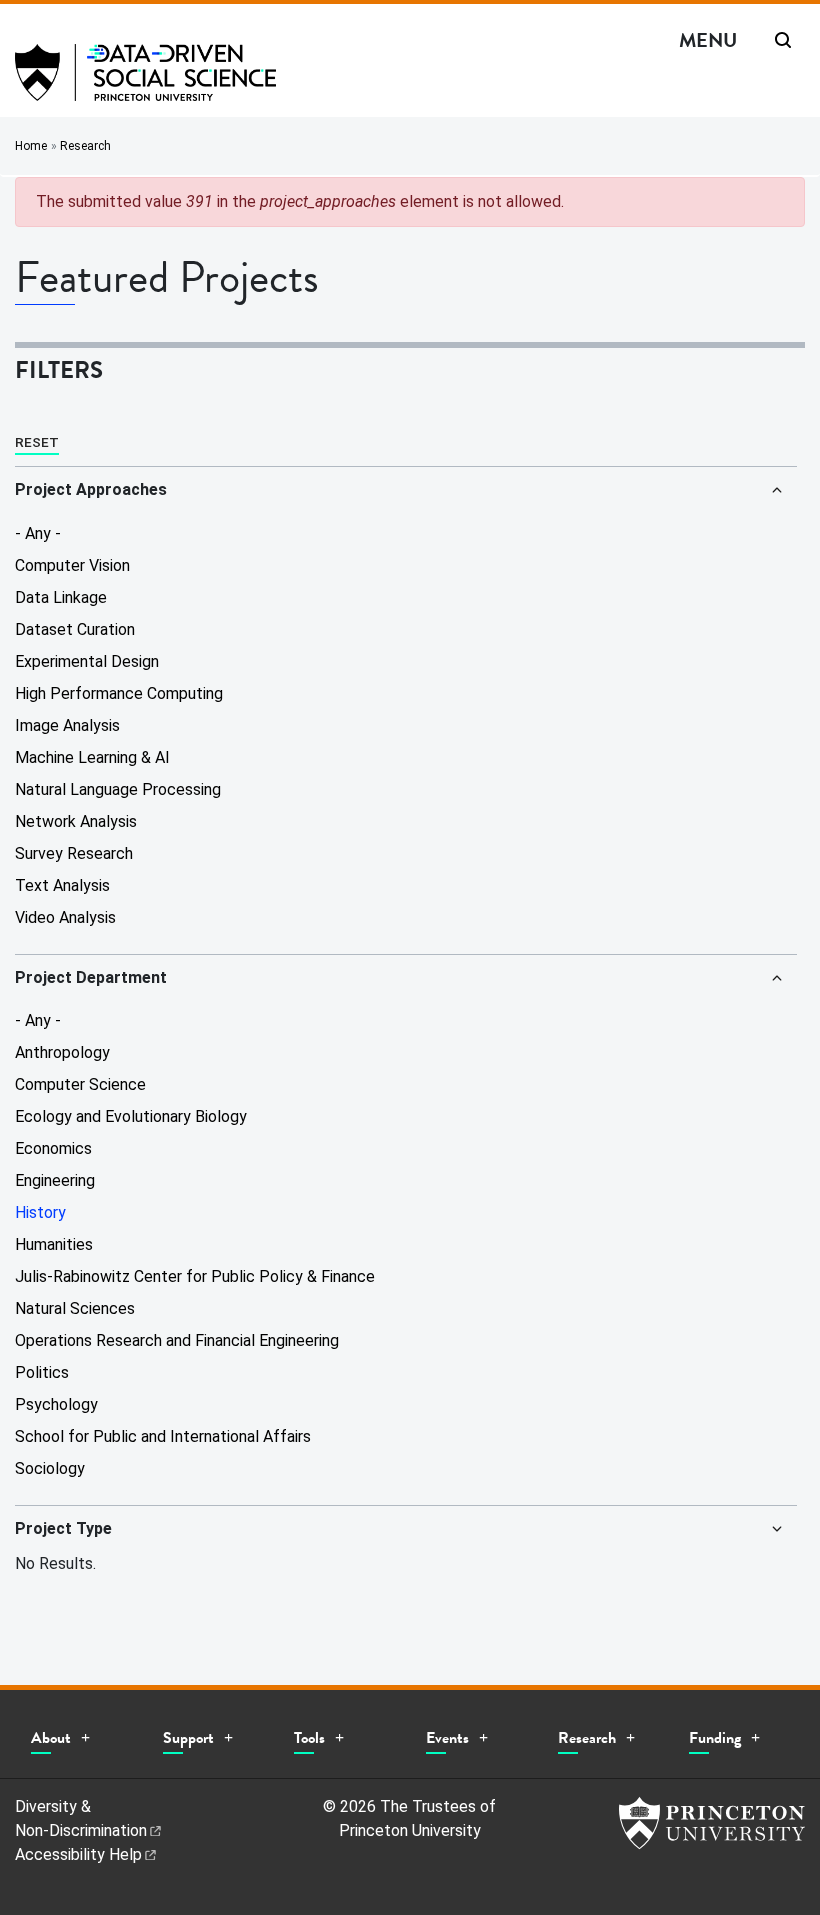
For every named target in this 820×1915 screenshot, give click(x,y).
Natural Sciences (75, 1308)
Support (188, 1738)
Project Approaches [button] (91, 489)
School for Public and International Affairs (163, 1436)
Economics (53, 1148)
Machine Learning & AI (92, 757)
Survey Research (74, 853)
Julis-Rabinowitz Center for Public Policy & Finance (195, 1276)
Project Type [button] (63, 1528)
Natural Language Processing (118, 789)
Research (85, 146)
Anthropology (62, 1052)
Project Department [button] (91, 977)
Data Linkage (61, 597)
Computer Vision (72, 565)
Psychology (56, 1404)
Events (447, 1738)
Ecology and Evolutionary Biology (131, 1116)
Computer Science (80, 1084)
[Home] (145, 80)
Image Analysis (67, 725)
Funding (715, 1738)
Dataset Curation (75, 629)
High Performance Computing (119, 693)
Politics (42, 1372)
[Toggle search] (783, 40)
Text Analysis (62, 885)
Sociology (50, 1468)
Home (31, 146)
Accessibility (78, 1854)
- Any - (38, 533)
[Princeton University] (712, 1823)
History (40, 1212)
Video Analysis (65, 917)
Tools (309, 1738)
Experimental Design (87, 661)
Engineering (55, 1180)
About (51, 1738)
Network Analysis (76, 821)
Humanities (54, 1244)
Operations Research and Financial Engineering (177, 1340)
